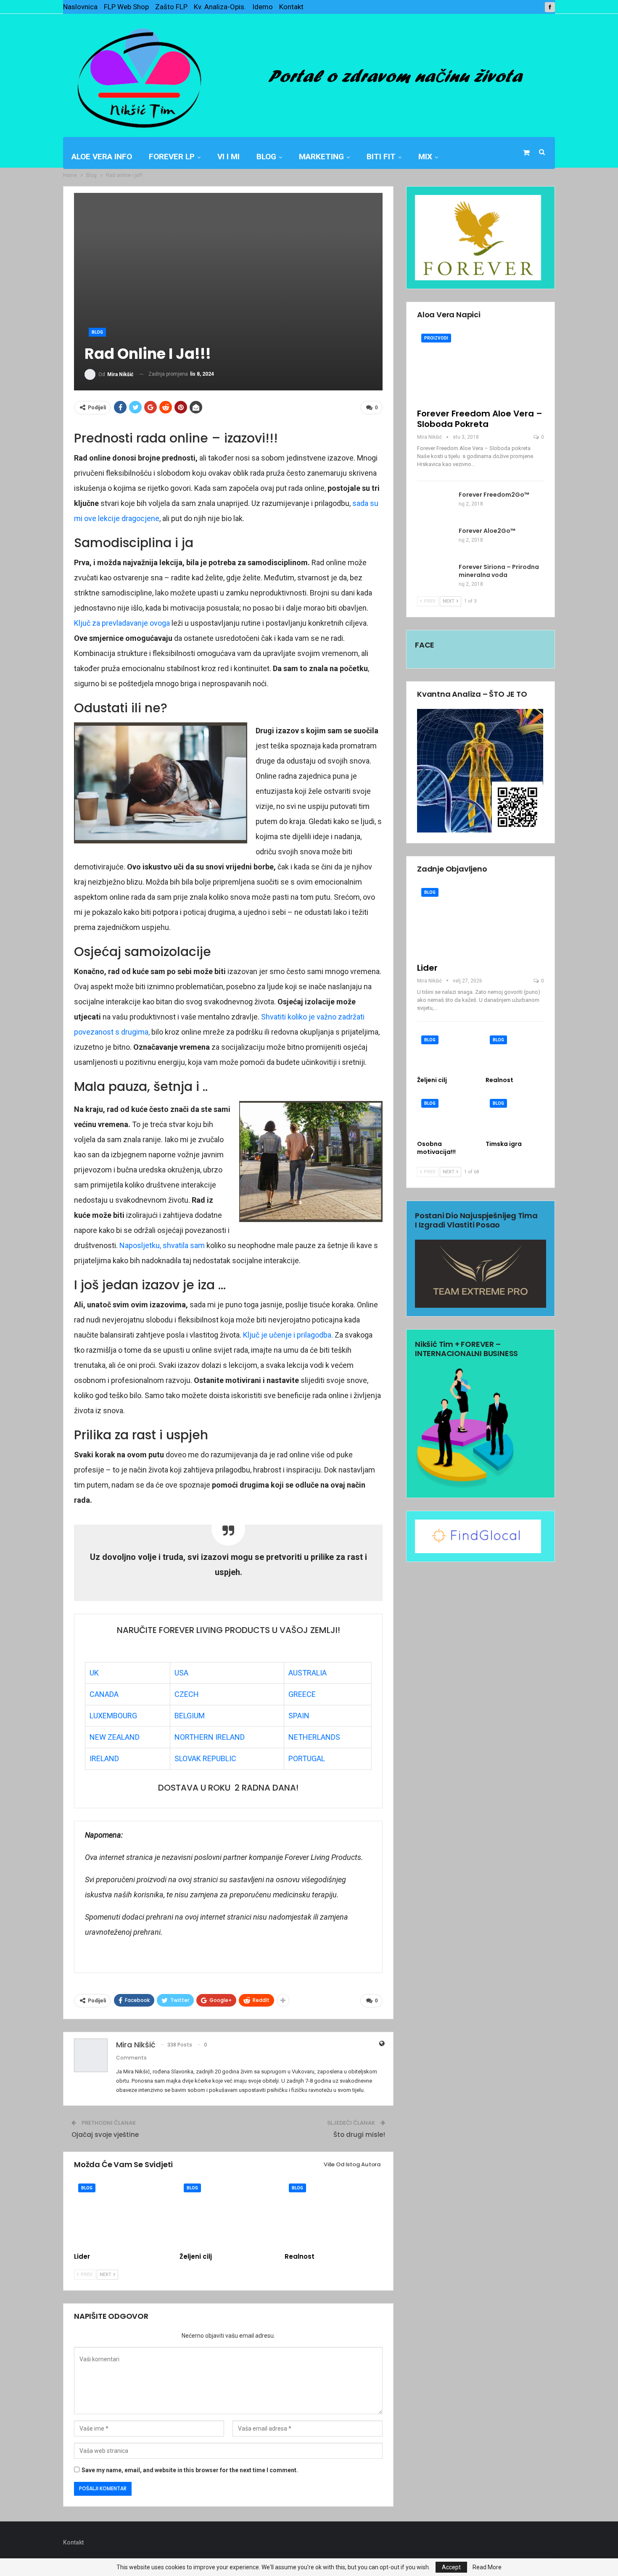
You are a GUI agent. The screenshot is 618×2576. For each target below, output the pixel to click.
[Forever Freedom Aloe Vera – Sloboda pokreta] (481, 366)
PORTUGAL (307, 1758)
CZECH (187, 1694)
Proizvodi (436, 338)
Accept (451, 2567)
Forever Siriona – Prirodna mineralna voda (499, 571)
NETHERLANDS (314, 1737)
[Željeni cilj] (228, 2214)
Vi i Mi (228, 157)
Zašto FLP (171, 7)
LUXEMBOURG (113, 1716)
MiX (425, 157)
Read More (487, 2567)
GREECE (302, 1694)
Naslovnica (80, 7)
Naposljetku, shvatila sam (162, 1245)
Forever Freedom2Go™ (494, 495)
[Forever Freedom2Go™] (435, 504)
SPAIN (299, 1716)
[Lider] (123, 2214)
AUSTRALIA (308, 1673)
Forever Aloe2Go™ (487, 531)
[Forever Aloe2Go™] (435, 540)
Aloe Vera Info (102, 157)
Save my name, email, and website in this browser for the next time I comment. (190, 2470)
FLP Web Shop (126, 7)
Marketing (321, 157)
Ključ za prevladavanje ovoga (122, 623)
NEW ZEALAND (115, 1737)
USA (181, 1673)
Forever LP (172, 157)
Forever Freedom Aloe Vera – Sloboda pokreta (480, 419)
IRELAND (104, 1758)
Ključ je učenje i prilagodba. (288, 1335)
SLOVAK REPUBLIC (205, 1758)
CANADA (104, 1694)
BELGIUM (190, 1716)
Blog (266, 157)
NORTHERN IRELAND (210, 1737)
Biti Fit (381, 157)
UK (94, 1673)
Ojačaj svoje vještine (105, 2135)
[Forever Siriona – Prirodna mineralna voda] (435, 577)
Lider (427, 968)
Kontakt (291, 7)
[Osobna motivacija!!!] (446, 1115)
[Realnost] (334, 2214)
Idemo (263, 7)
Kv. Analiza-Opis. (220, 7)
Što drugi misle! (359, 2135)
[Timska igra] (515, 1115)
